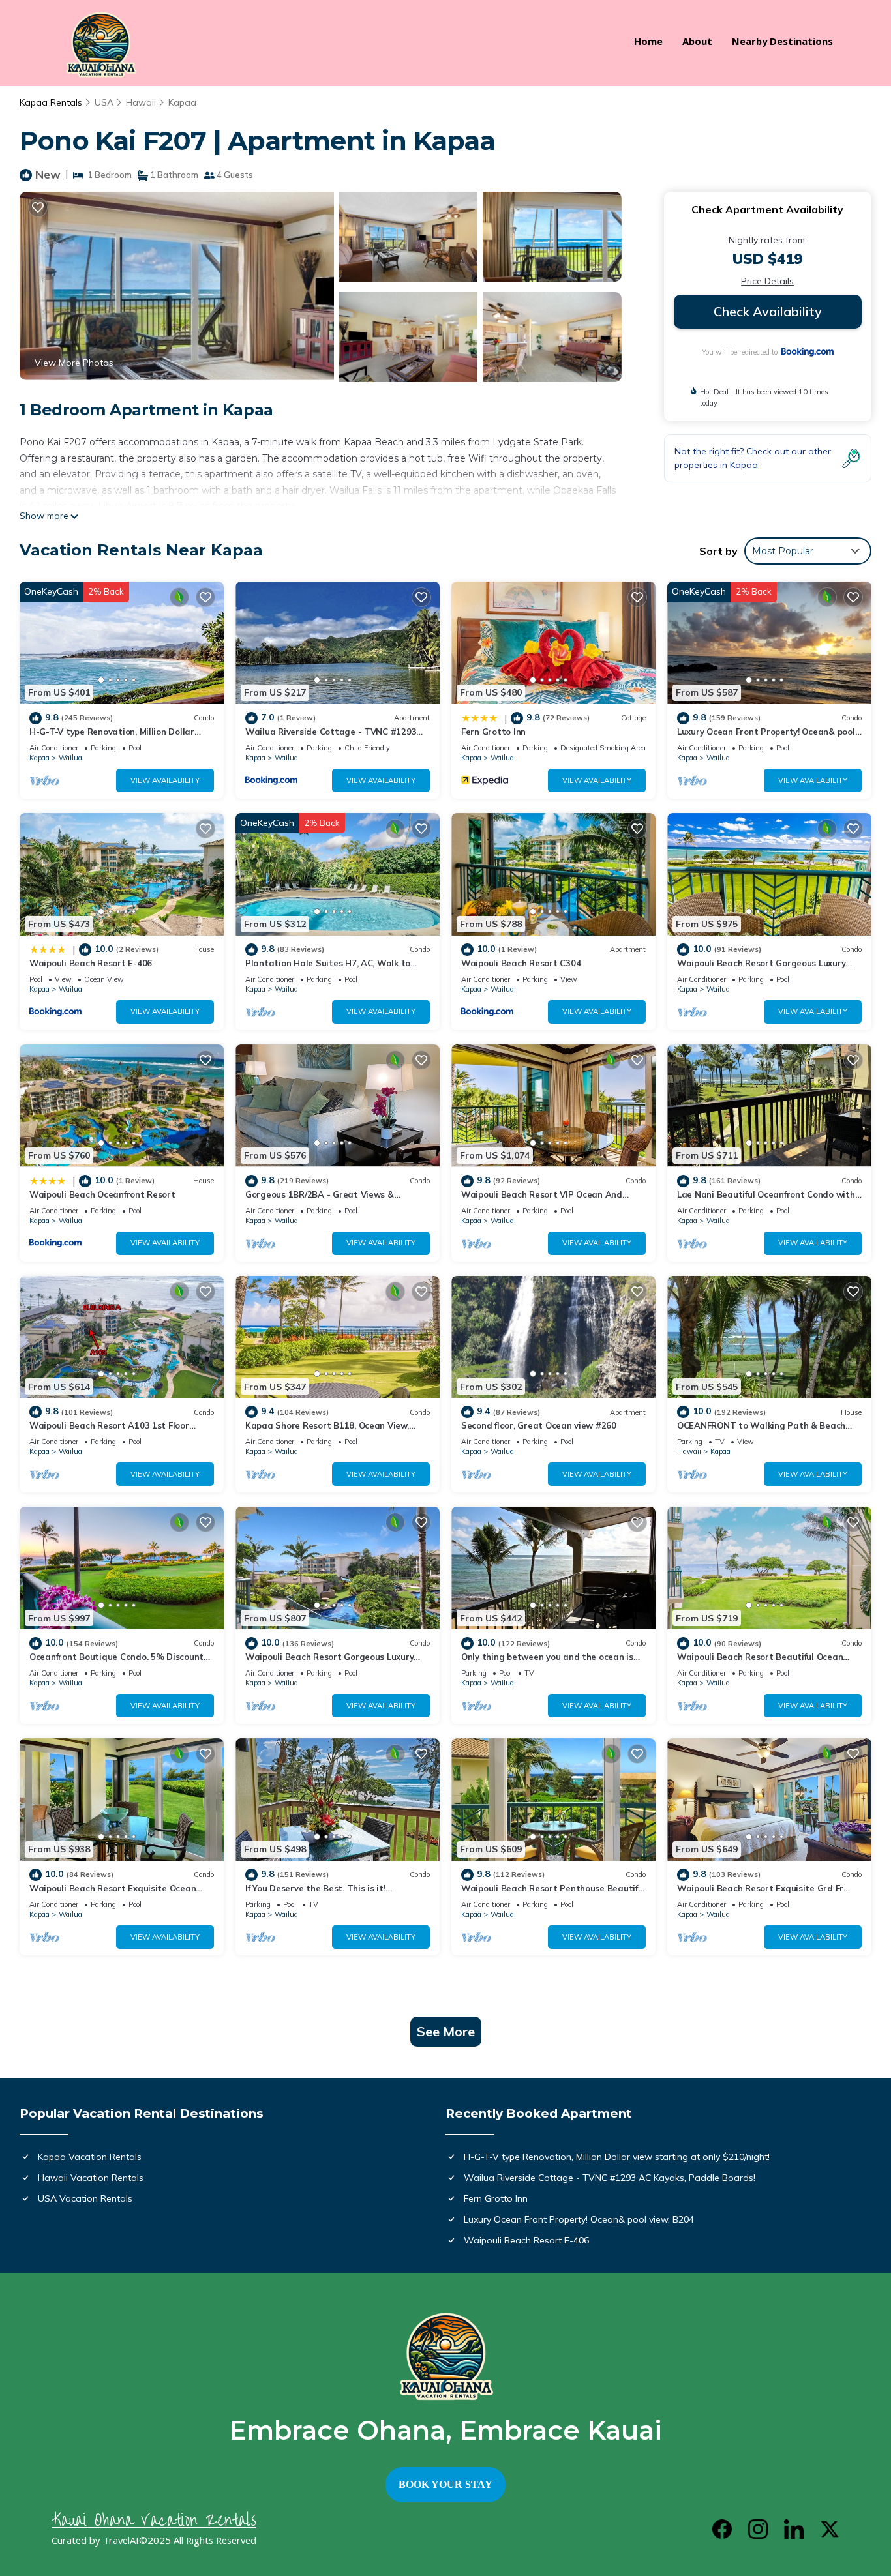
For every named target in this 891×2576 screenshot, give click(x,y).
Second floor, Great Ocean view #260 (539, 1425)
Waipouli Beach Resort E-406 (91, 963)
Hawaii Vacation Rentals (91, 2178)
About (697, 43)
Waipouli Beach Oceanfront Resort (102, 1194)
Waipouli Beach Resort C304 (521, 963)
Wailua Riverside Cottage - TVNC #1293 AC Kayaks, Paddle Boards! (610, 2178)
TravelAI (121, 2542)
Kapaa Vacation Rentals (90, 2157)
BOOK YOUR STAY (445, 2484)
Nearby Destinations (782, 43)
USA (104, 102)
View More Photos (74, 363)
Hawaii (141, 102)
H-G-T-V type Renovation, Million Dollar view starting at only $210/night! (617, 2157)
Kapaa (182, 102)
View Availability (165, 780)
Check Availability (768, 311)
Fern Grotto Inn (493, 732)
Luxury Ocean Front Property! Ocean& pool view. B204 (579, 2219)
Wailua (70, 758)
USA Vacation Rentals (85, 2198)
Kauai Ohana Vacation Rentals (154, 2520)
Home (648, 43)
